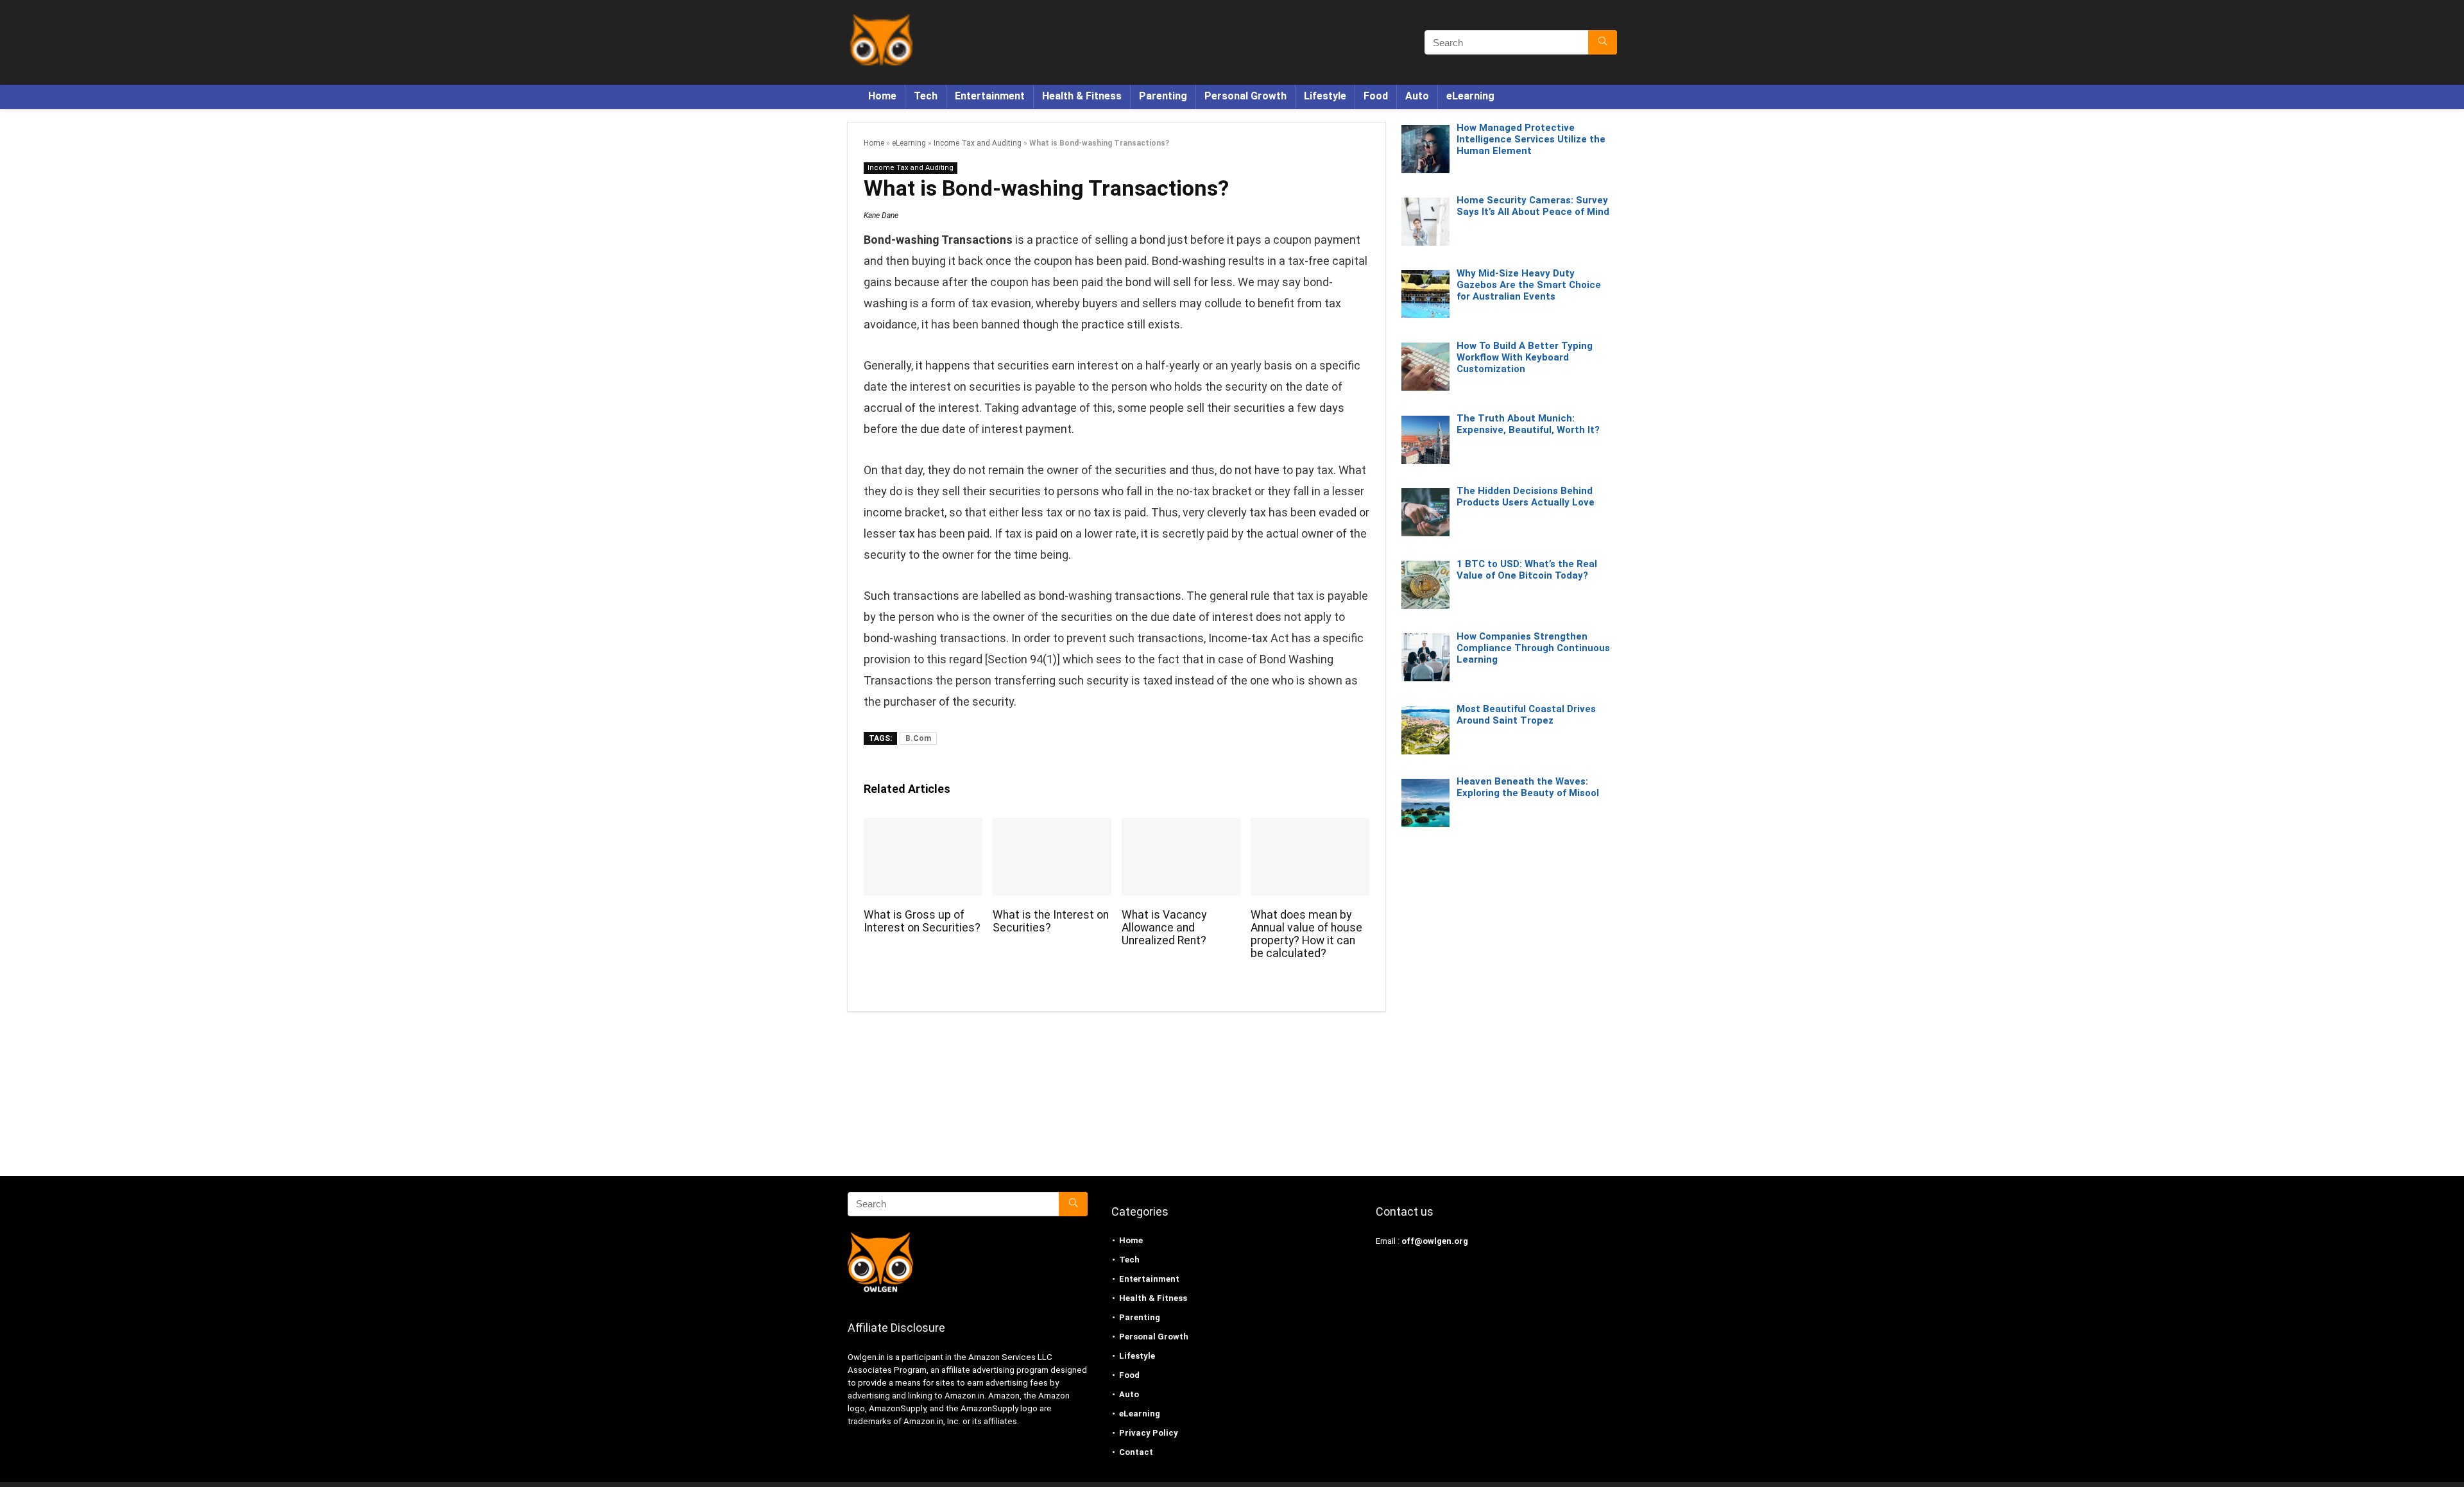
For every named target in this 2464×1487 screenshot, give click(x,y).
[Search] (1603, 42)
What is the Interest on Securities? (1051, 921)
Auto (1417, 96)
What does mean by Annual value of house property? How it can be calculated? (1306, 934)
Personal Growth (1245, 96)
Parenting (1163, 96)
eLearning (1470, 96)
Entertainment (990, 96)
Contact (1136, 1452)
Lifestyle (1325, 96)
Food (1376, 96)
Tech (926, 96)
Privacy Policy (1149, 1433)
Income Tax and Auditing (978, 143)
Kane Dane (881, 216)
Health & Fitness (1082, 96)
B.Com (918, 738)
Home (882, 96)
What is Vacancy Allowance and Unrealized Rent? (1164, 928)
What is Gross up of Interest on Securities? (922, 921)
